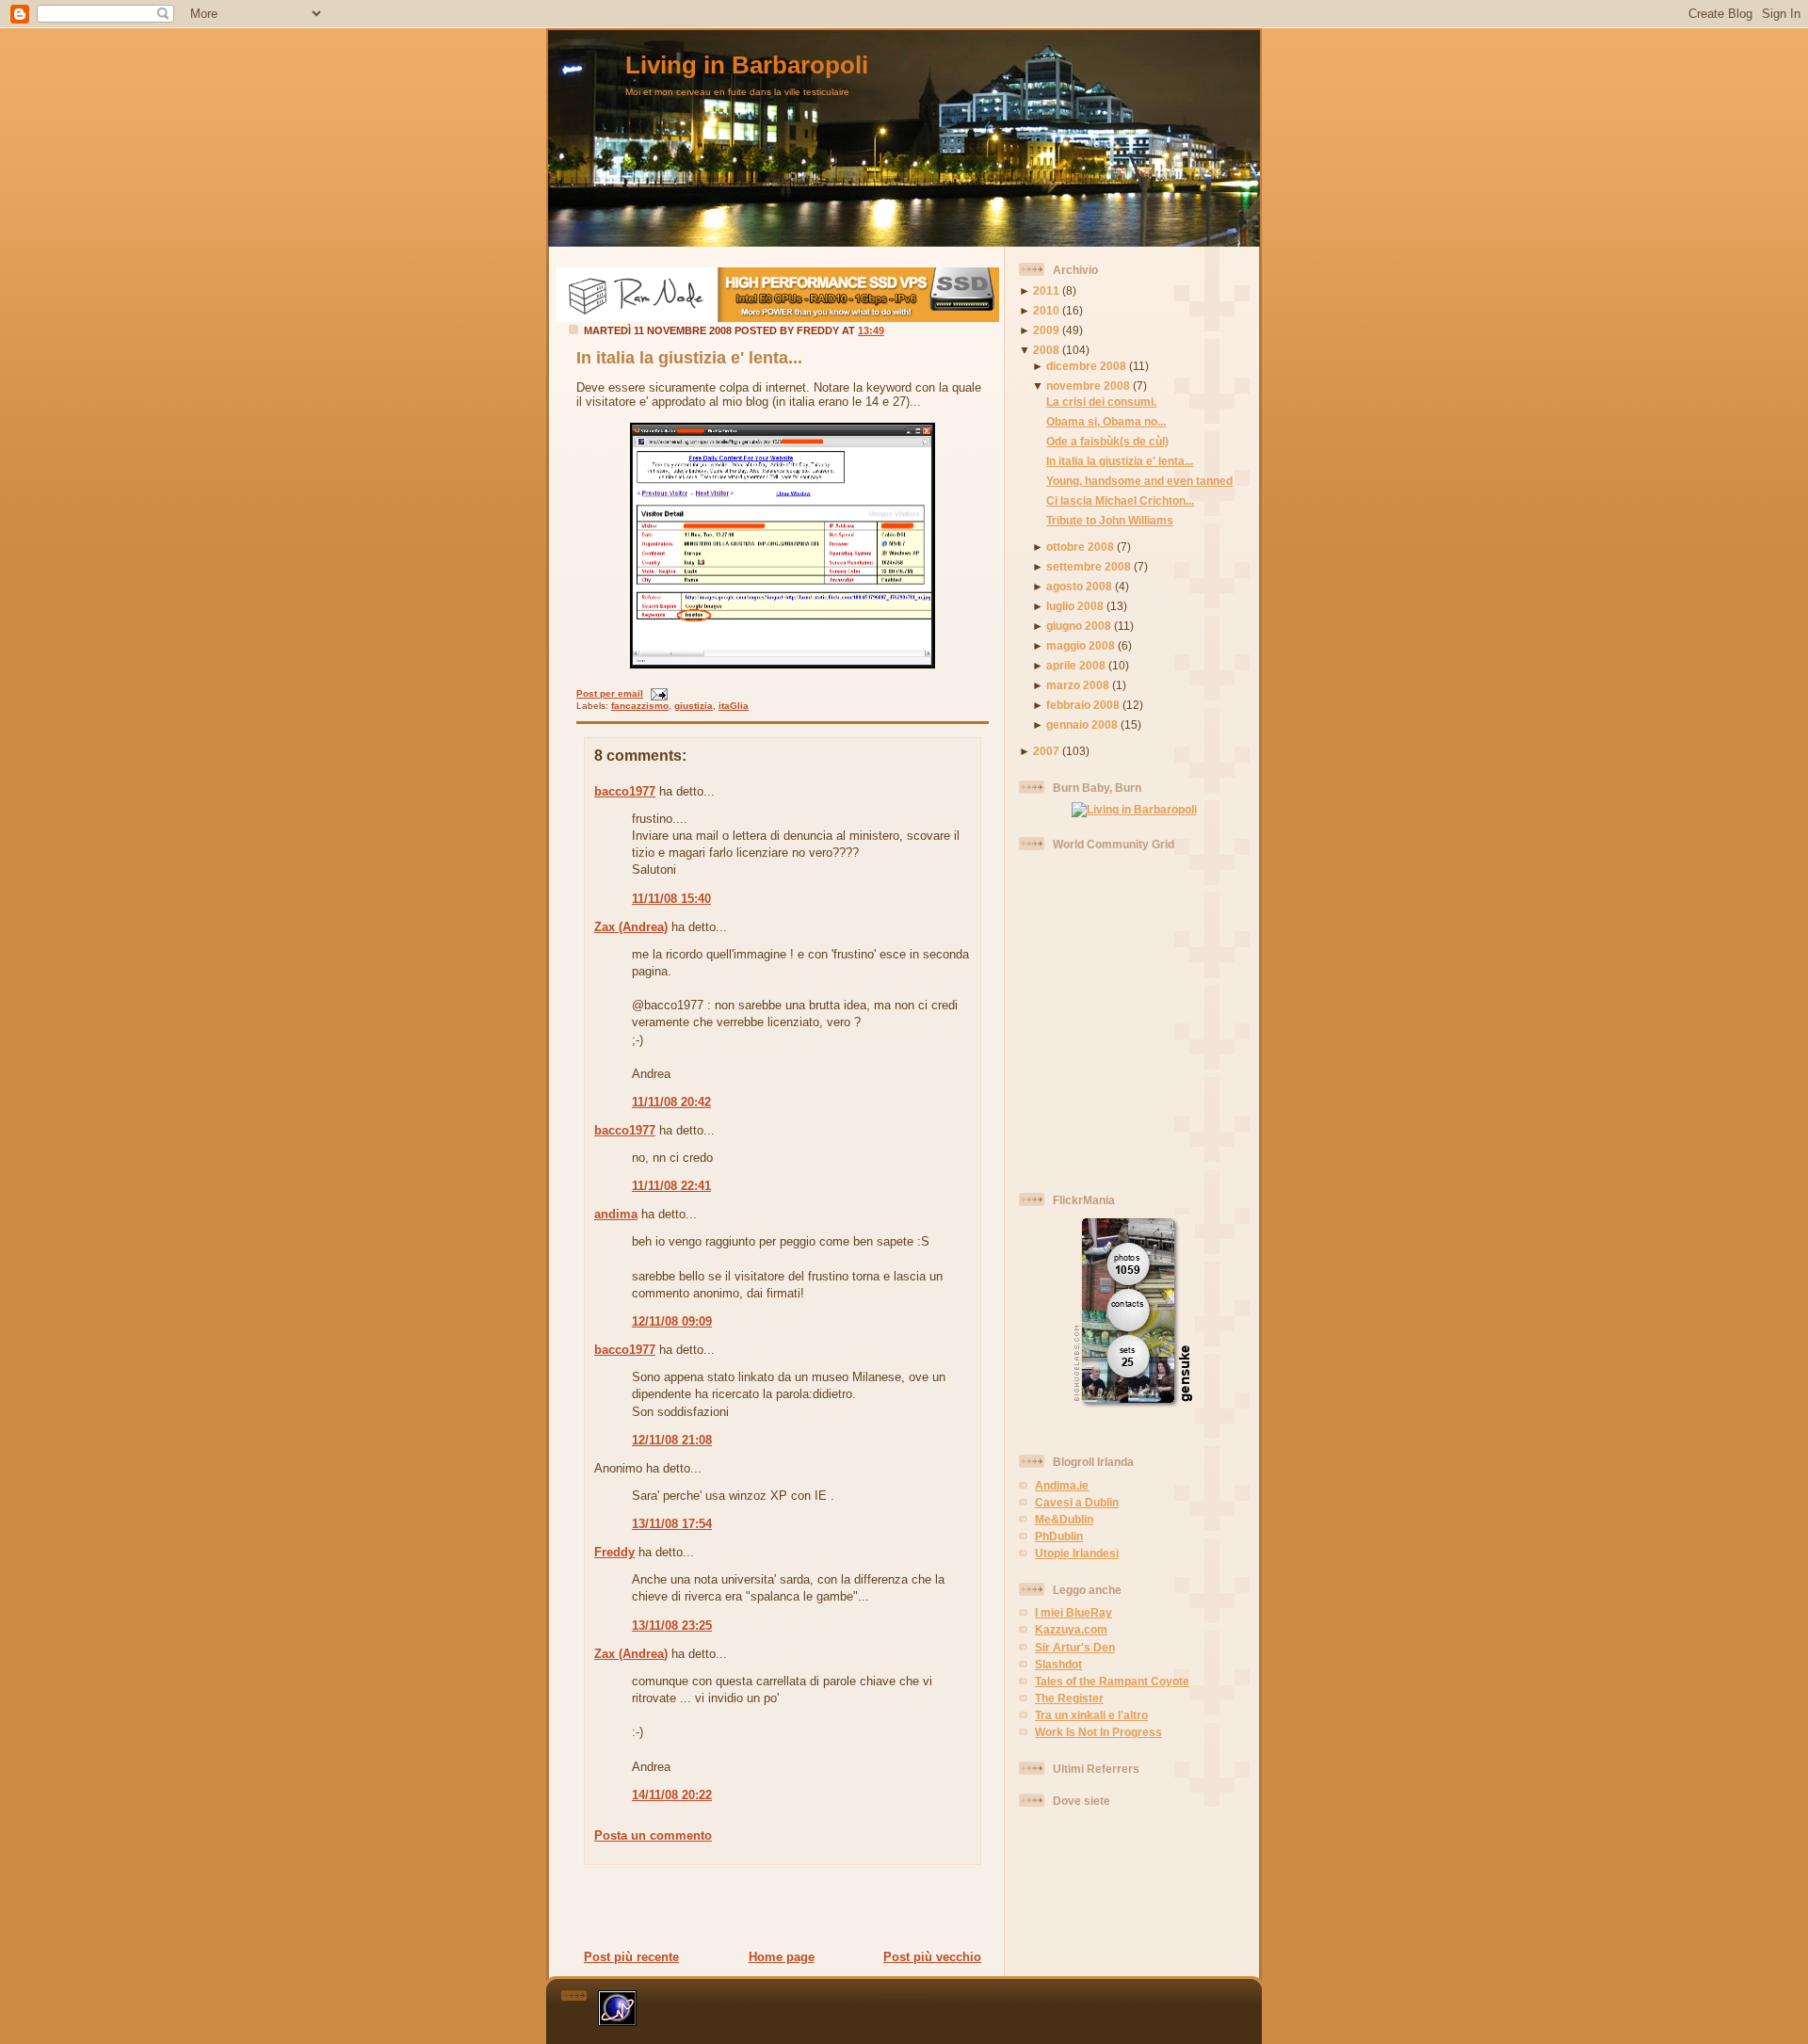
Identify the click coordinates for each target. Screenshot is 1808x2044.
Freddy (614, 1552)
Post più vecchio (932, 1957)
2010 (1046, 310)
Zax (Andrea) (631, 927)
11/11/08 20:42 (671, 1102)
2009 (1046, 330)
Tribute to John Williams (1110, 520)
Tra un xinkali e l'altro (1091, 1715)
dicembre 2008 (1086, 366)
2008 (1046, 350)
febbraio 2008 (1083, 705)
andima (616, 1214)
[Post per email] (657, 693)
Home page (782, 1957)
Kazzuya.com (1071, 1629)
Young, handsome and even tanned (1139, 481)
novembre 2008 (1088, 386)
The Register (1069, 1698)
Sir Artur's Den (1075, 1647)
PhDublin (1059, 1536)
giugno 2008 (1079, 626)
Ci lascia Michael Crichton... (1120, 500)
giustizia (694, 706)
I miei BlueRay (1073, 1612)
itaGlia (734, 706)
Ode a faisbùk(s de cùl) (1107, 441)
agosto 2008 (1079, 586)
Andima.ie (1062, 1485)
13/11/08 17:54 (672, 1524)
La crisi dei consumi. (1101, 402)
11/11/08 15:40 (671, 899)
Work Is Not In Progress (1098, 1732)
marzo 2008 (1078, 685)
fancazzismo (640, 706)
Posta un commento (653, 1835)
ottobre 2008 (1080, 547)
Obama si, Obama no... (1106, 421)
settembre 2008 (1089, 566)
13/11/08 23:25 (672, 1626)
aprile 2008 (1076, 665)
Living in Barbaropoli (747, 65)
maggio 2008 (1081, 645)
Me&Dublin (1064, 1519)
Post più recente (631, 1957)
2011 (1046, 290)
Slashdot (1058, 1664)
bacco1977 (625, 791)
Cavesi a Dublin (1077, 1502)
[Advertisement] (777, 1907)
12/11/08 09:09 (672, 1321)
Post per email (610, 693)
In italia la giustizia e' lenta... (689, 358)
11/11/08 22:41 (671, 1186)
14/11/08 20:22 (672, 1795)
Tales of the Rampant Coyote (1112, 1681)
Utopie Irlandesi (1077, 1553)
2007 (1046, 751)
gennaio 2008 (1082, 724)
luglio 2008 (1075, 606)
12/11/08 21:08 (672, 1440)
